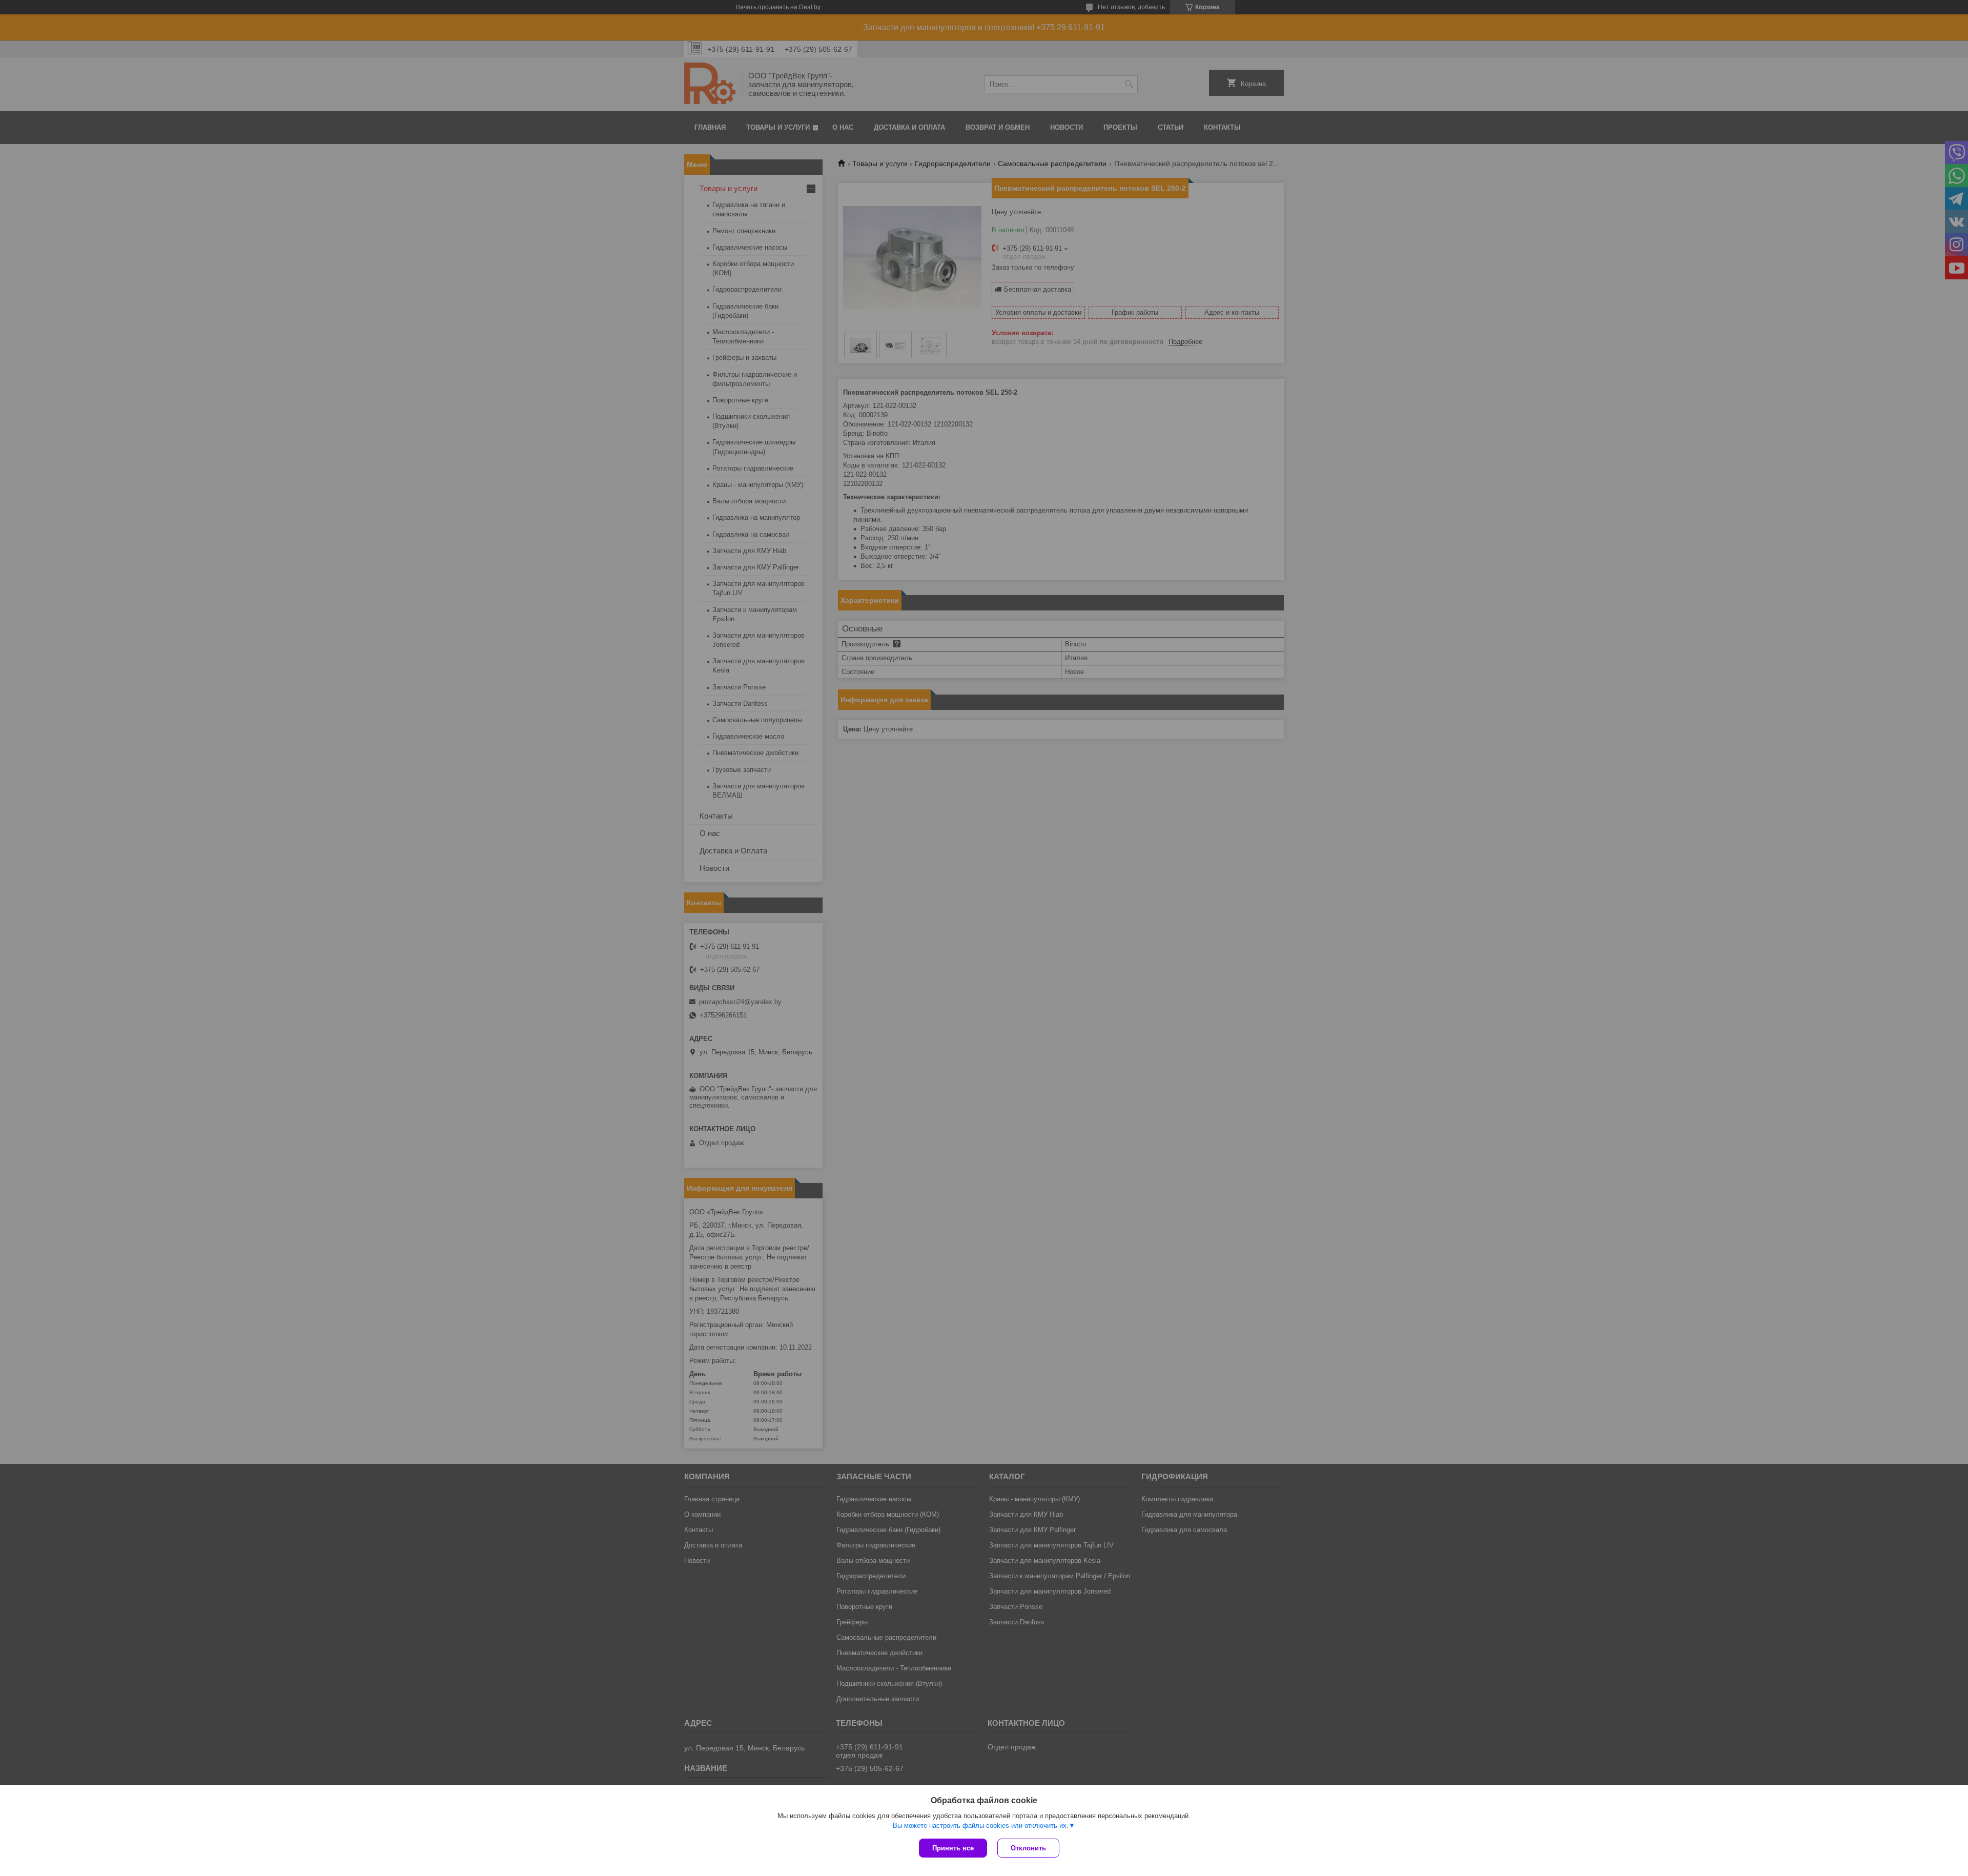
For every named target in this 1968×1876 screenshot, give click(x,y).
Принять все (953, 1848)
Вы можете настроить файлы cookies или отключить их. (981, 1826)
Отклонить (1028, 1848)
